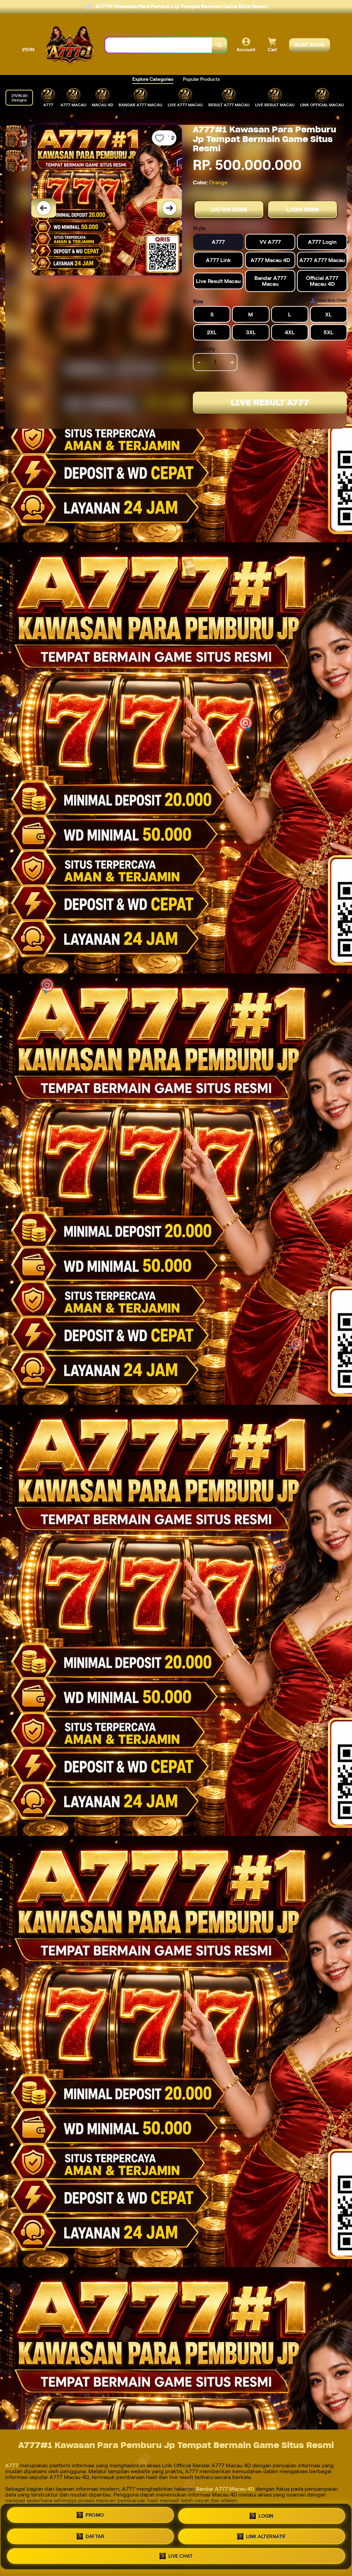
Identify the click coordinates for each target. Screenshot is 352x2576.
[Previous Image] (44, 208)
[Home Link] (70, 45)
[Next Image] (169, 208)
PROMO (95, 2514)
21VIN (28, 50)
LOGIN (266, 2514)
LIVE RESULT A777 (270, 403)
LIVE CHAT (181, 2556)
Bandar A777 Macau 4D (225, 2489)
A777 (12, 2465)
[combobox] (159, 45)
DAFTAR (95, 2535)
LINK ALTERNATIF (266, 2536)
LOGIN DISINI (302, 210)
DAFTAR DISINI (229, 210)
